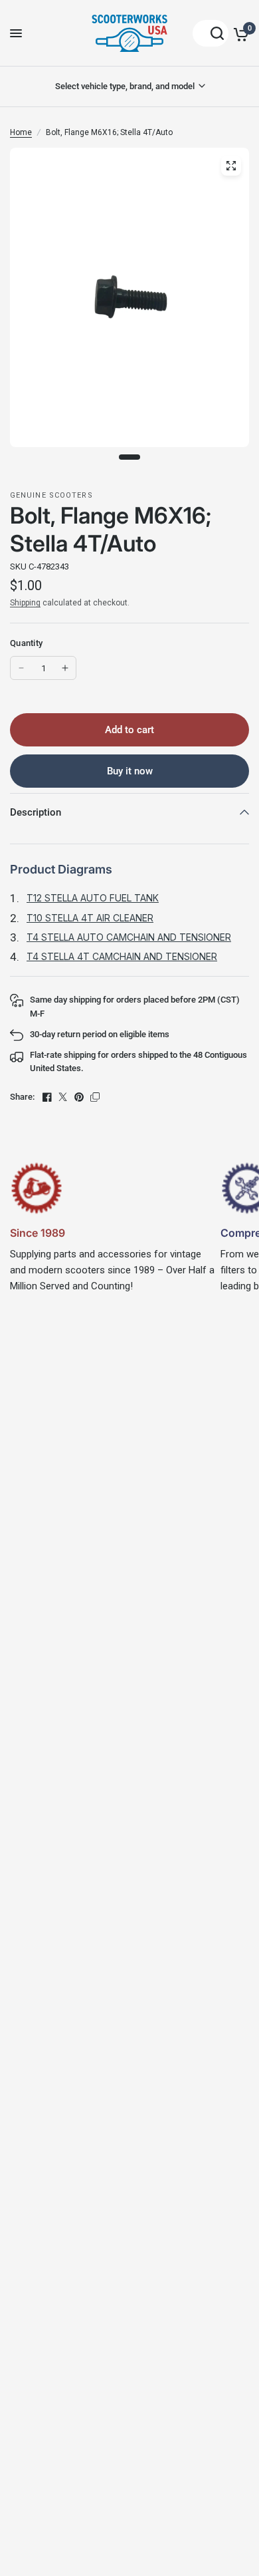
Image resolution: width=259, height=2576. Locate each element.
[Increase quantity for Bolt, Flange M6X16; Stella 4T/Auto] (65, 668)
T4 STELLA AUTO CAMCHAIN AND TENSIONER (129, 937)
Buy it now (130, 771)
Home (21, 132)
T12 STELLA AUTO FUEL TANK (93, 898)
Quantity (26, 643)
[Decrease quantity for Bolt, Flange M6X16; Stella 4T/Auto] (21, 668)
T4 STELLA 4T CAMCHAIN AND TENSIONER (122, 956)
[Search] (211, 33)
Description (36, 812)
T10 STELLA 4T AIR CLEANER (90, 918)
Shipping (25, 603)
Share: (22, 1097)
